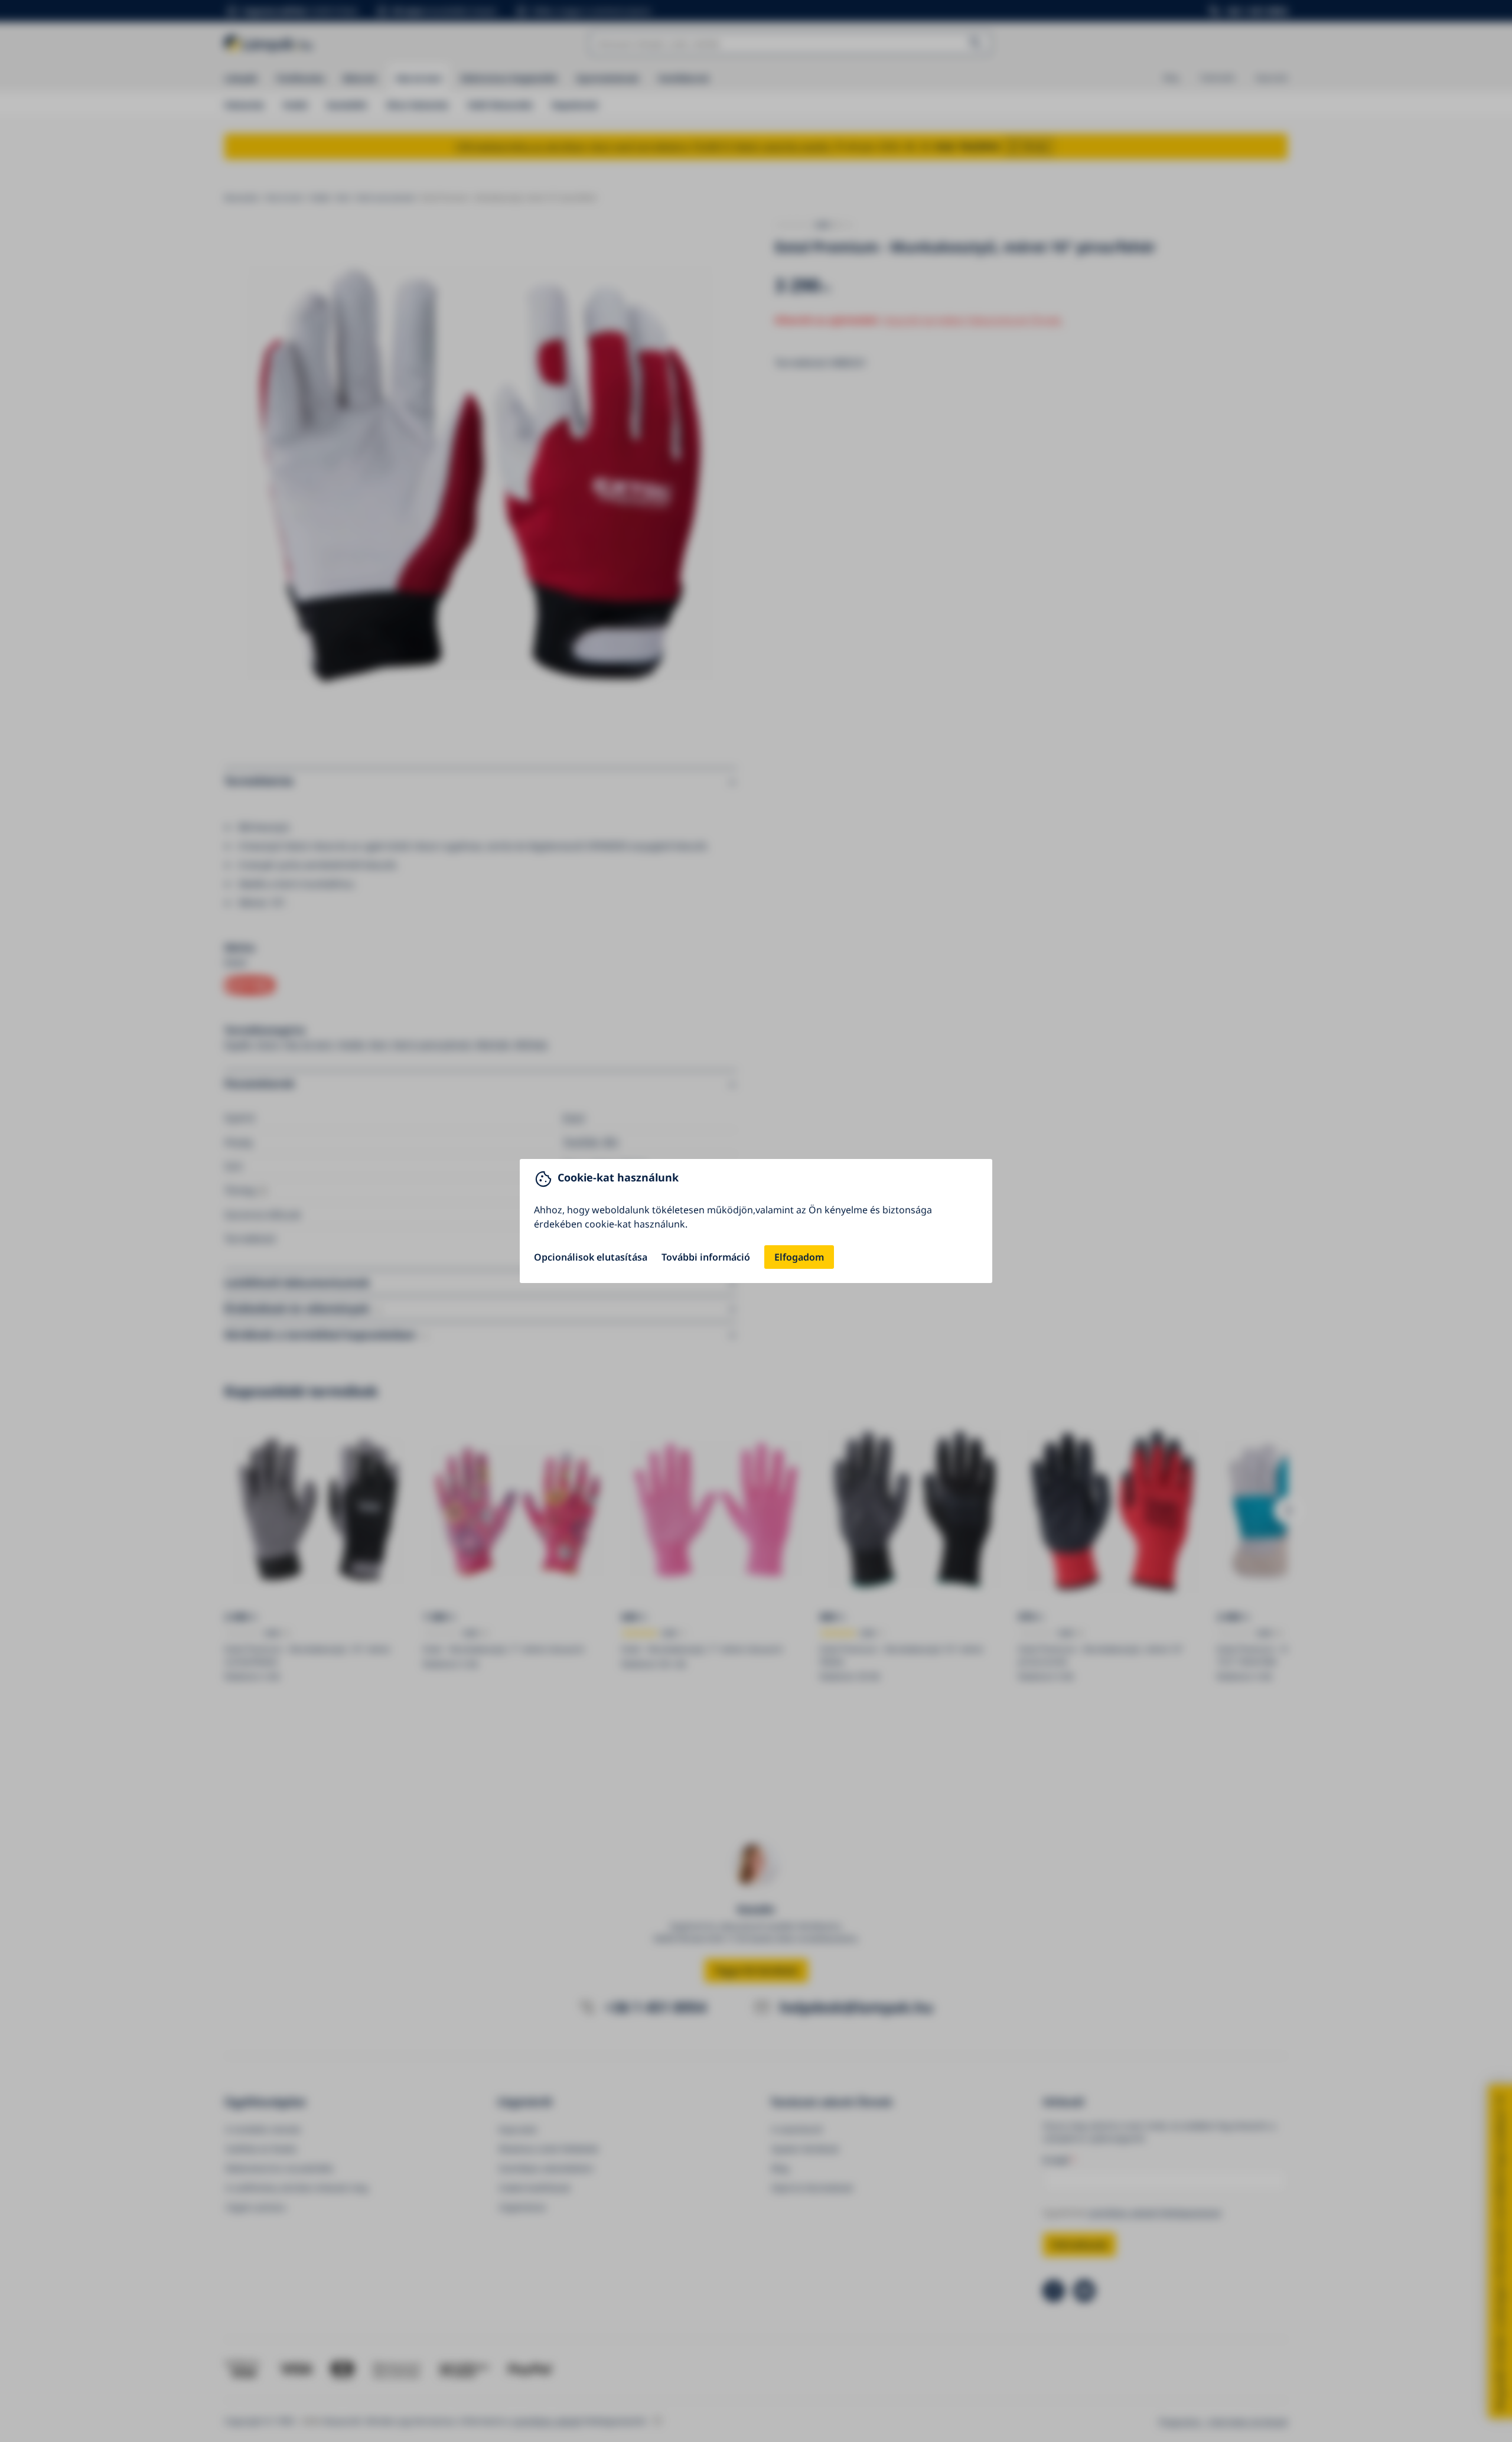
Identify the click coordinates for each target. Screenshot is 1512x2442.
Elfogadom (799, 1257)
